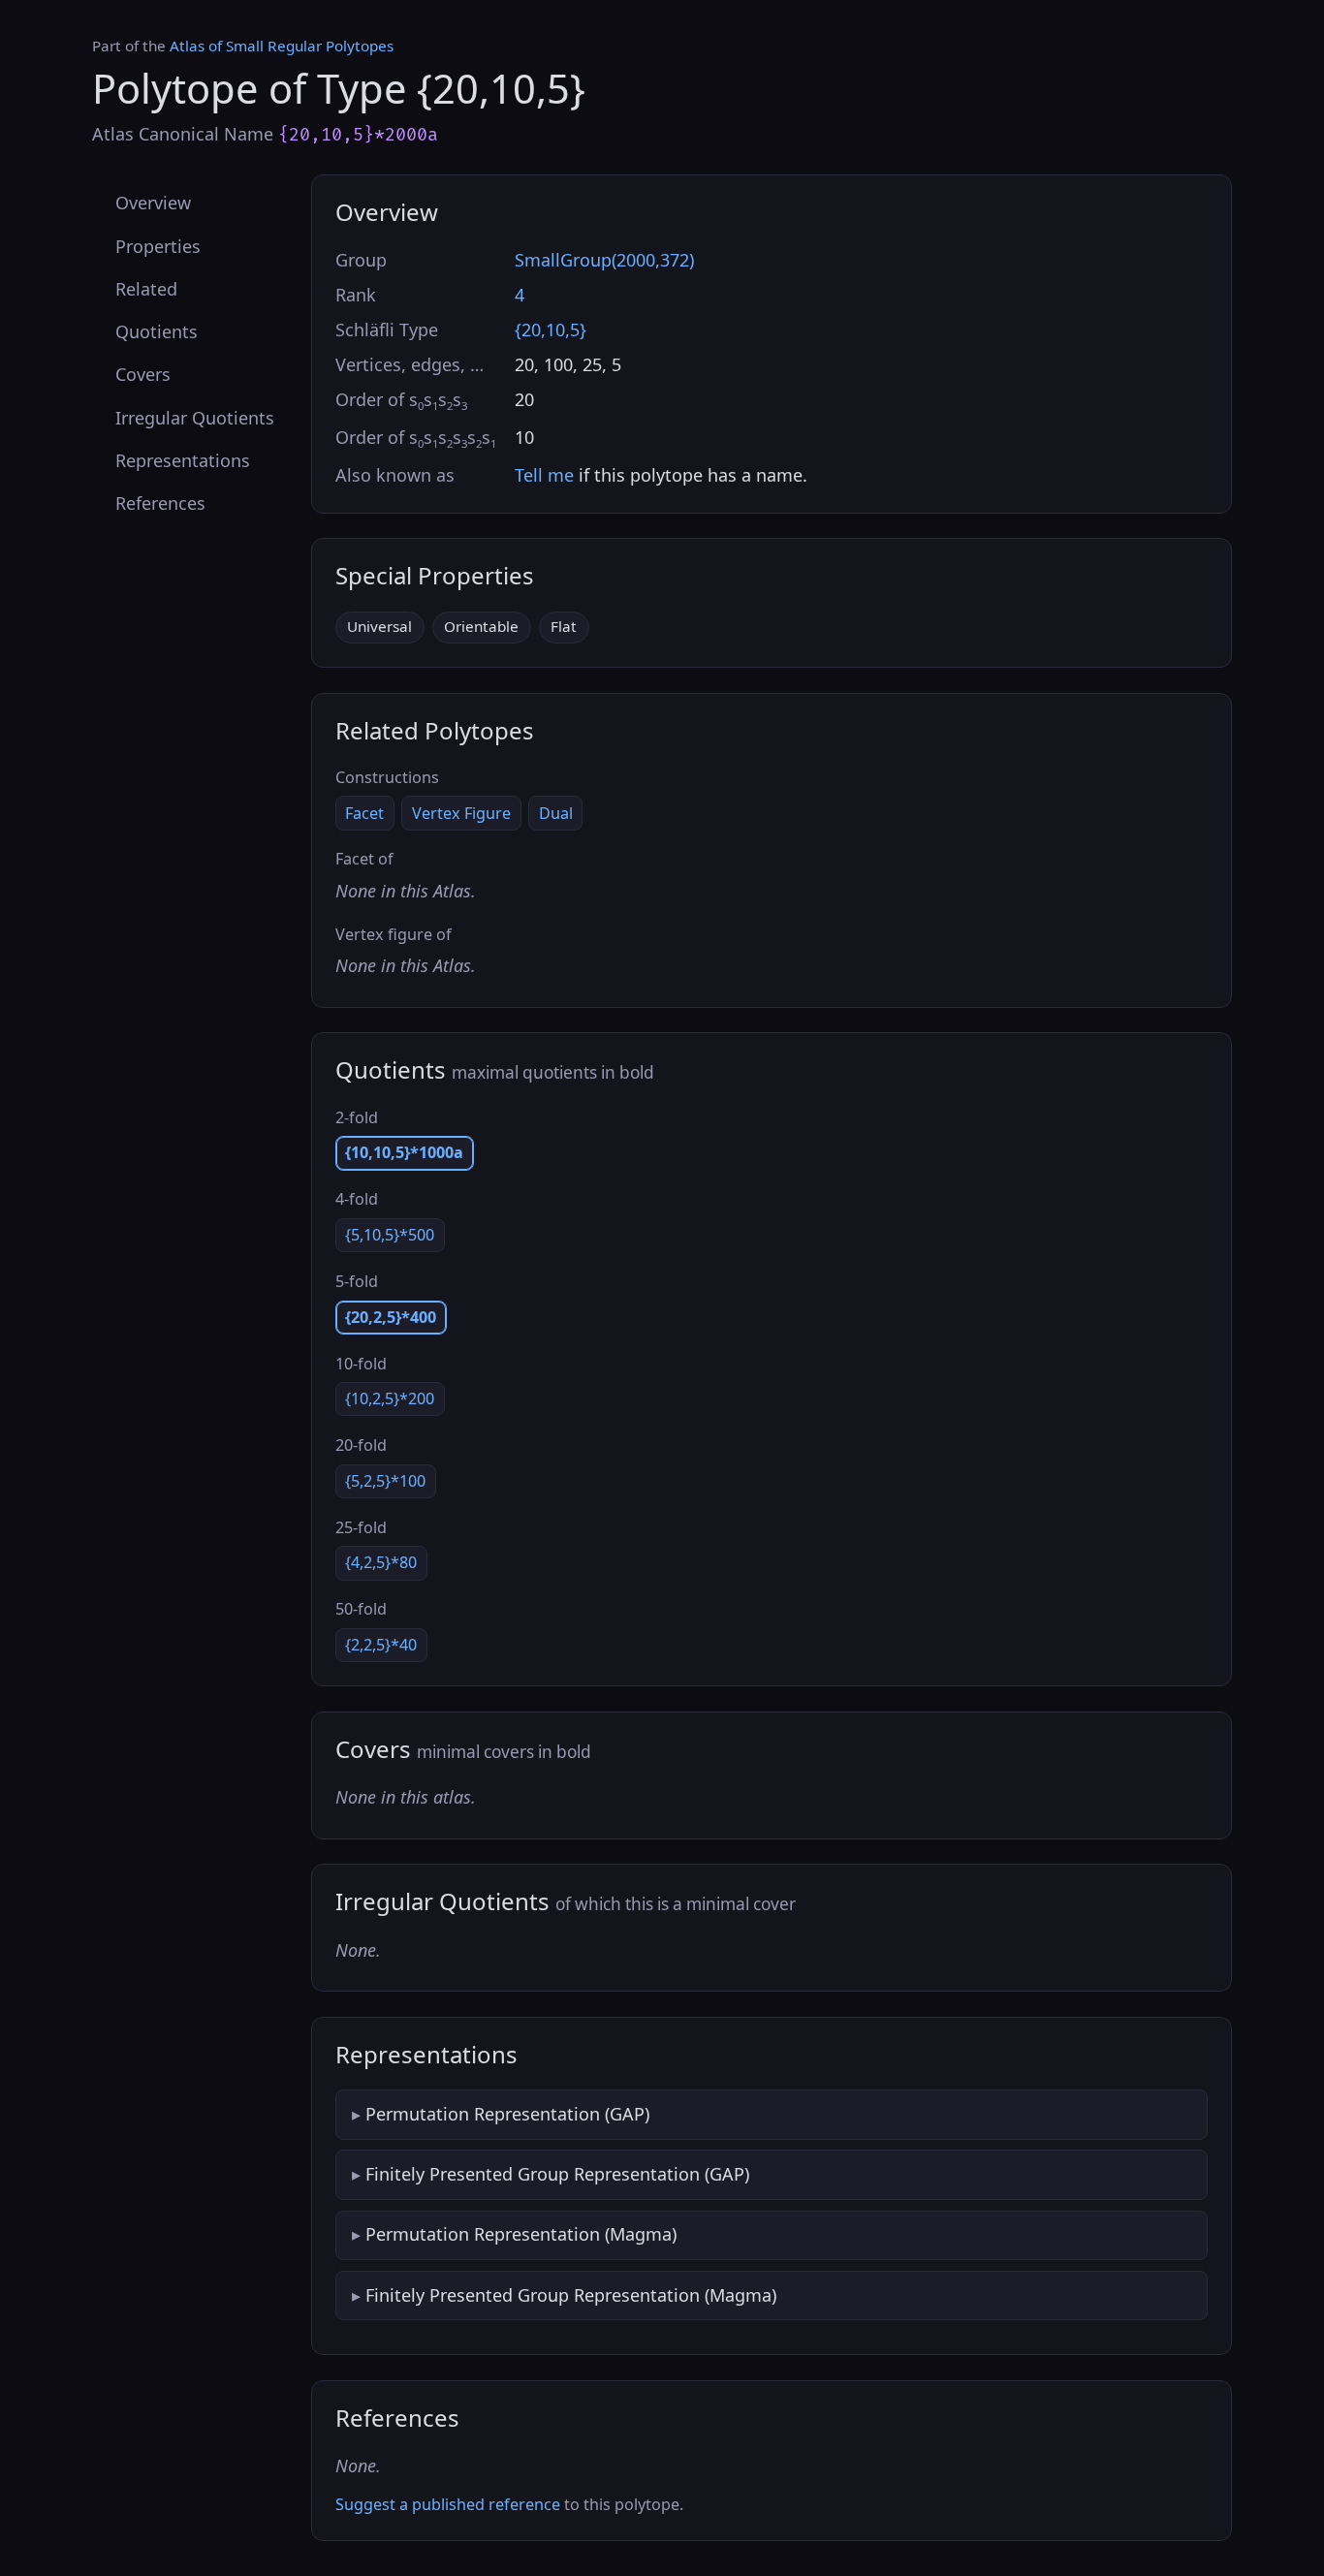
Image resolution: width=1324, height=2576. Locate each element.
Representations (183, 459)
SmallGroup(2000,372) (604, 260)
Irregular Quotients (195, 417)
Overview (153, 203)
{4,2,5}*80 (381, 1562)
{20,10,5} (551, 330)
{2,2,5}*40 (381, 1645)
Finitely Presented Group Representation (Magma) (571, 2295)
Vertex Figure (461, 813)
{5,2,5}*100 (385, 1481)
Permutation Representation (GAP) (507, 2114)
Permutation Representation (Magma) (521, 2234)
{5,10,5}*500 (390, 1235)
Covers (143, 374)
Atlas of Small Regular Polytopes (282, 46)
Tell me (544, 475)
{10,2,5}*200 (390, 1398)
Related (146, 288)
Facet (364, 813)
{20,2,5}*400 (391, 1317)
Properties (158, 245)
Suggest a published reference (448, 2504)
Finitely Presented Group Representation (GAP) (557, 2174)
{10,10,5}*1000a (404, 1152)
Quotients (157, 331)
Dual (556, 813)
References (160, 503)
